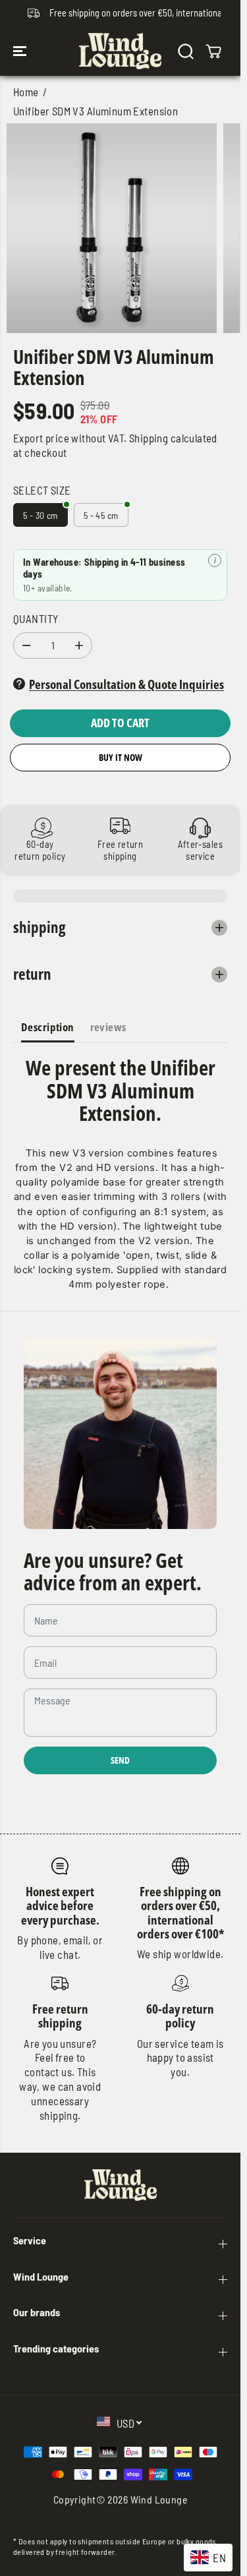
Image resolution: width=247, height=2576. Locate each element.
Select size (42, 490)
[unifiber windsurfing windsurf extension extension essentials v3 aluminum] (112, 228)
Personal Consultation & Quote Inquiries (126, 684)
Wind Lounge (159, 2499)
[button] (21, 51)
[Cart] (213, 51)
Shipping (149, 438)
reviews (108, 1027)
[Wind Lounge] (120, 51)
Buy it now (121, 757)
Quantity (36, 618)
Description (48, 1027)
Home (26, 92)
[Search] (186, 51)
